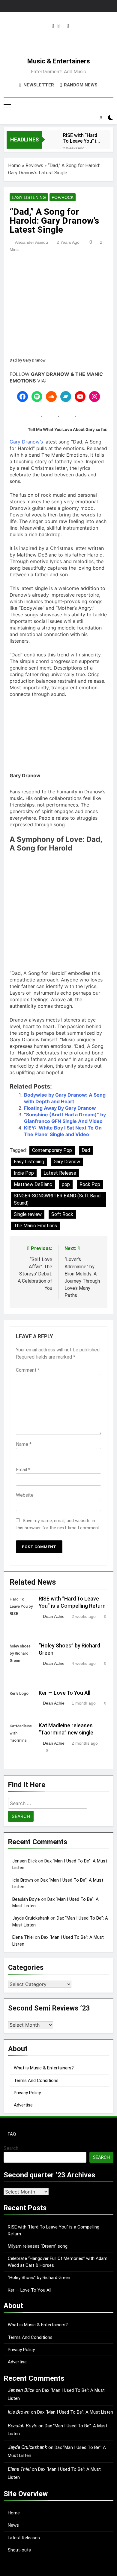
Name (24, 1444)
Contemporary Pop (52, 1150)
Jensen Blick (25, 1861)
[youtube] (68, 26)
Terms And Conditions (36, 2080)
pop (66, 1184)
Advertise (23, 2105)
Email (23, 1470)
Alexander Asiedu (31, 242)
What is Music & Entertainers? (44, 2068)
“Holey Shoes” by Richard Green (39, 2278)
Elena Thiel (23, 1937)
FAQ (12, 2134)
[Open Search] (101, 118)
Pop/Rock (63, 197)
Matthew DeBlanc (33, 1184)
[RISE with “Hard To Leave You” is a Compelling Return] (50, 139)
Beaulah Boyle (26, 1899)
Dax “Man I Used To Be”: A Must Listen (75, 2412)
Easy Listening (29, 197)
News (13, 2525)
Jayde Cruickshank (31, 1918)
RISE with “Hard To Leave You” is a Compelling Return (81, 138)
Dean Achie (54, 1616)
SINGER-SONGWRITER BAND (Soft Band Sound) (57, 1199)
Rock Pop (90, 1184)
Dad (86, 1150)
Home (14, 166)
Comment (28, 1370)
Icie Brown (23, 1880)
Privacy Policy (27, 2093)
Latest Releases (24, 2538)
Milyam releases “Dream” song (38, 2246)
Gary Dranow (67, 1162)
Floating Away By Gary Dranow (60, 1108)
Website (25, 1495)
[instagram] (53, 26)
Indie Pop (24, 1173)
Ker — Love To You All (64, 1693)
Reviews (34, 166)
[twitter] (59, 26)
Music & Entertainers (59, 61)
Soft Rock (62, 1214)
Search (11, 2148)
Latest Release (60, 1173)
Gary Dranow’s (26, 442)
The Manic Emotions (35, 1226)
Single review (28, 1214)
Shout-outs (19, 2550)
